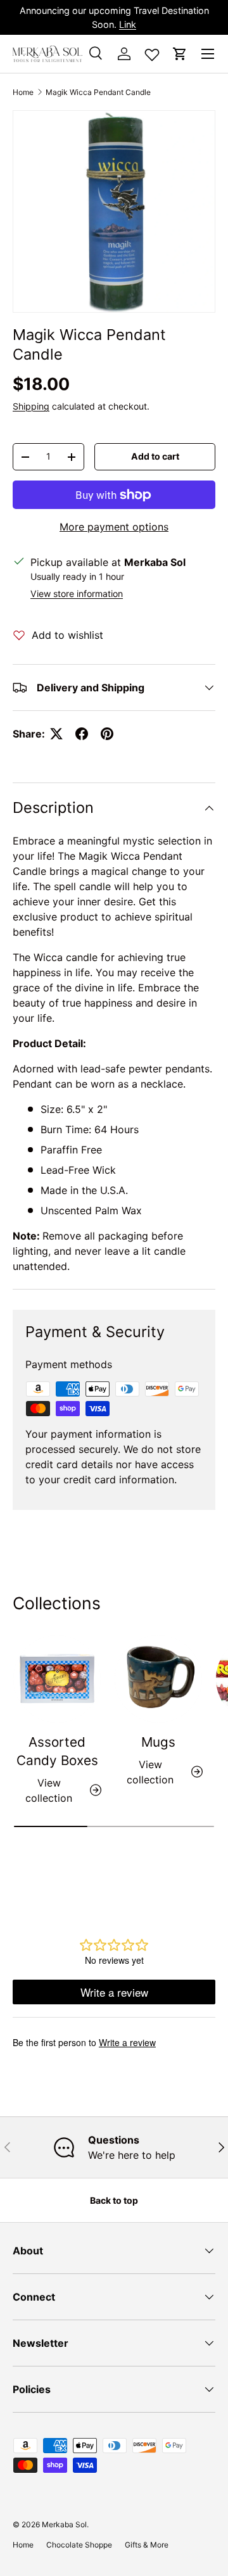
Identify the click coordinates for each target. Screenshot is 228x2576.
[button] (180, 54)
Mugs (158, 1742)
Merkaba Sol (64, 2524)
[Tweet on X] (56, 734)
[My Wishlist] (152, 52)
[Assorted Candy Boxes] (57, 1679)
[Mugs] (158, 1679)
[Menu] (208, 54)
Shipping (31, 406)
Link (128, 24)
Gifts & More (147, 2545)
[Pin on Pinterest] (107, 734)
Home (23, 92)
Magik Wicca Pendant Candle (98, 92)
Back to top (114, 2200)
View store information (77, 594)
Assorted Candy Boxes (57, 1751)
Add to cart (155, 456)
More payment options (114, 527)
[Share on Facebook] (82, 734)
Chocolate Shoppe (79, 2545)
